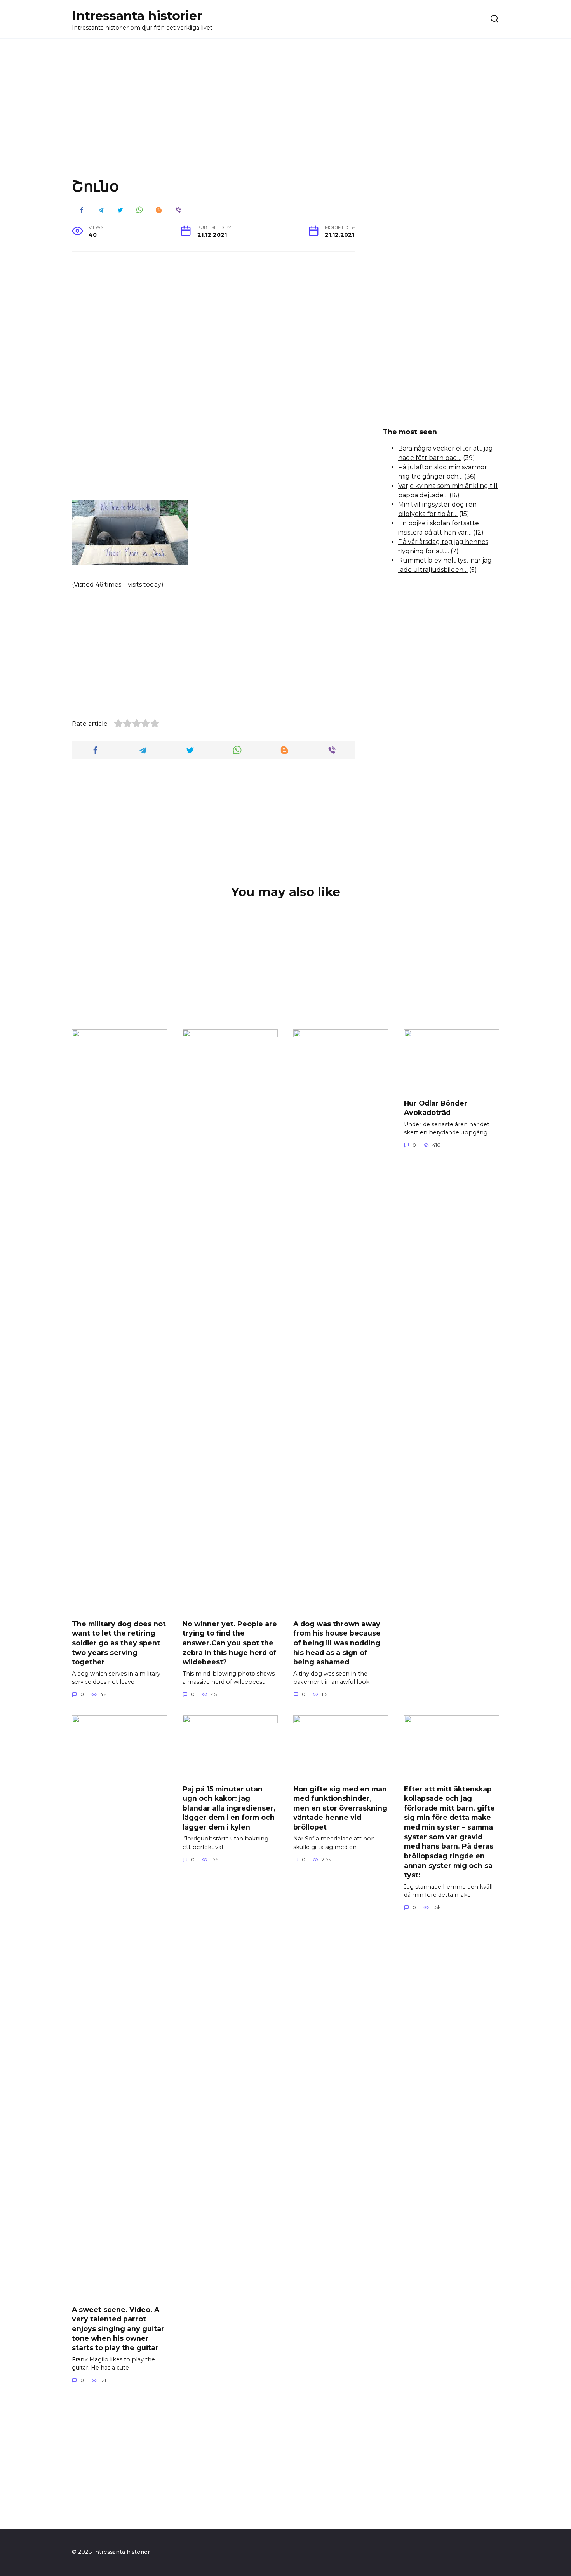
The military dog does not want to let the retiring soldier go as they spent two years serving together (119, 1643)
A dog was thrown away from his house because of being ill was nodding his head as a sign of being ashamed (337, 1643)
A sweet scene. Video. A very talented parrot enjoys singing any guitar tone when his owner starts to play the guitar (118, 2328)
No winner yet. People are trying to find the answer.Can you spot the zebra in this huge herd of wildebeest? (230, 1643)
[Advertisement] (285, 114)
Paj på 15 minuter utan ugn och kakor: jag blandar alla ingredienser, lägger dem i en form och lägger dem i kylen (229, 1808)
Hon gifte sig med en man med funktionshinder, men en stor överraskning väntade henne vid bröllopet (340, 1808)
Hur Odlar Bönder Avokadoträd (436, 1108)
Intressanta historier (137, 16)
